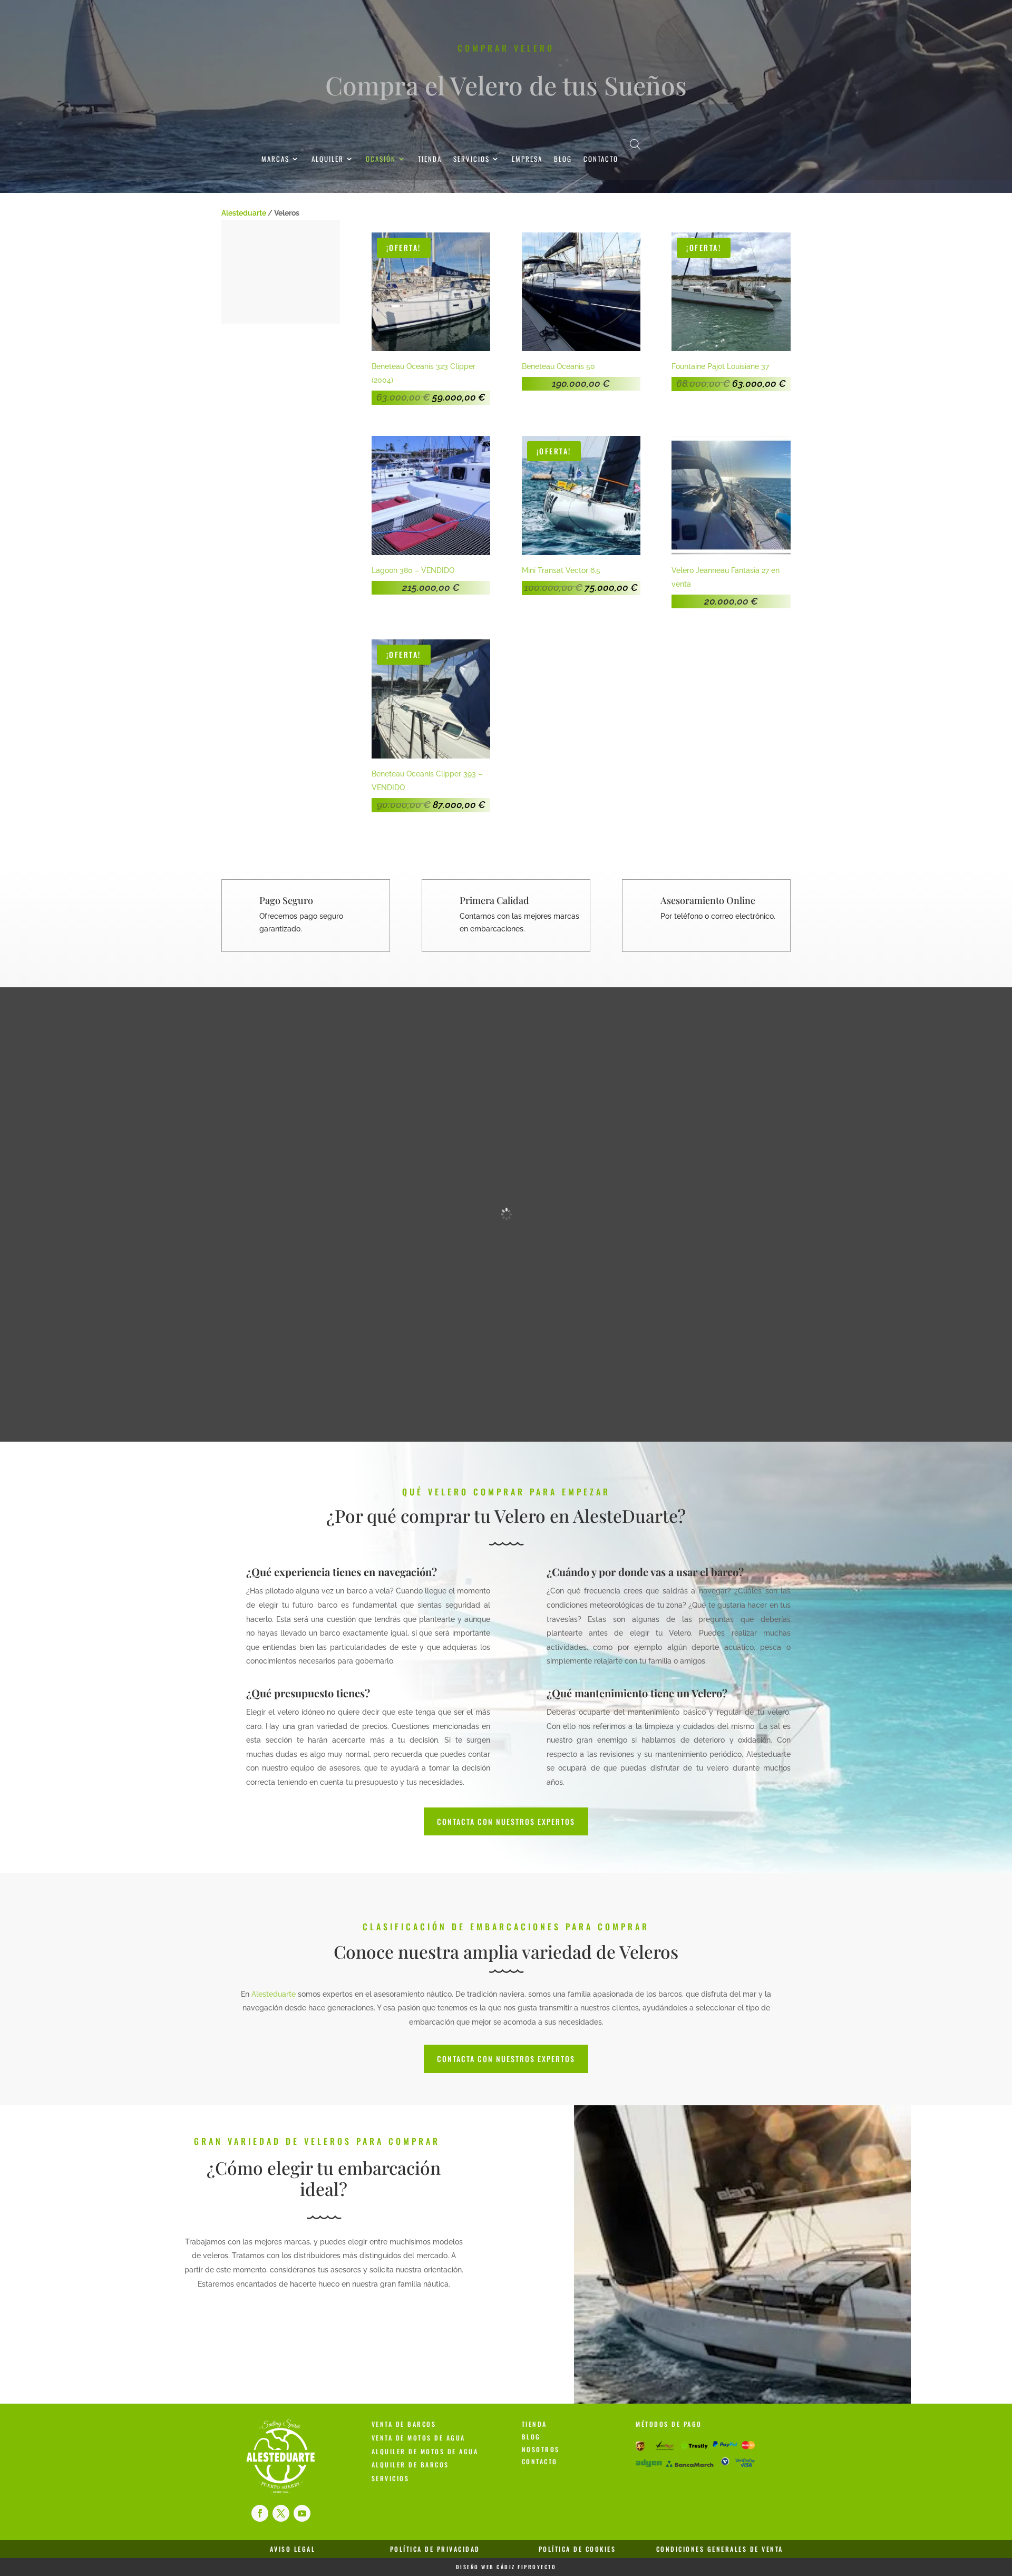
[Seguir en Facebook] (260, 2513)
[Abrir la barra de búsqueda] (635, 144)
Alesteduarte (244, 213)
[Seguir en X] (281, 2513)
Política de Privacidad (435, 2549)
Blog (563, 159)
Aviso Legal (293, 2549)
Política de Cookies (577, 2549)
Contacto (601, 159)
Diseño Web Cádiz (486, 2567)
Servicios (471, 159)
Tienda (430, 159)
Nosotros (541, 2449)
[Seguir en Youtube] (302, 2513)
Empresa (527, 159)
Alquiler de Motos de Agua (425, 2451)
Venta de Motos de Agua (419, 2438)
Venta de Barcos (404, 2424)
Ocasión (381, 159)
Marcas (275, 159)
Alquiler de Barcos (410, 2465)
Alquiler (328, 159)
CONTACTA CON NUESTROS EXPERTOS (506, 1821)
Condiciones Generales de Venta (720, 2549)
